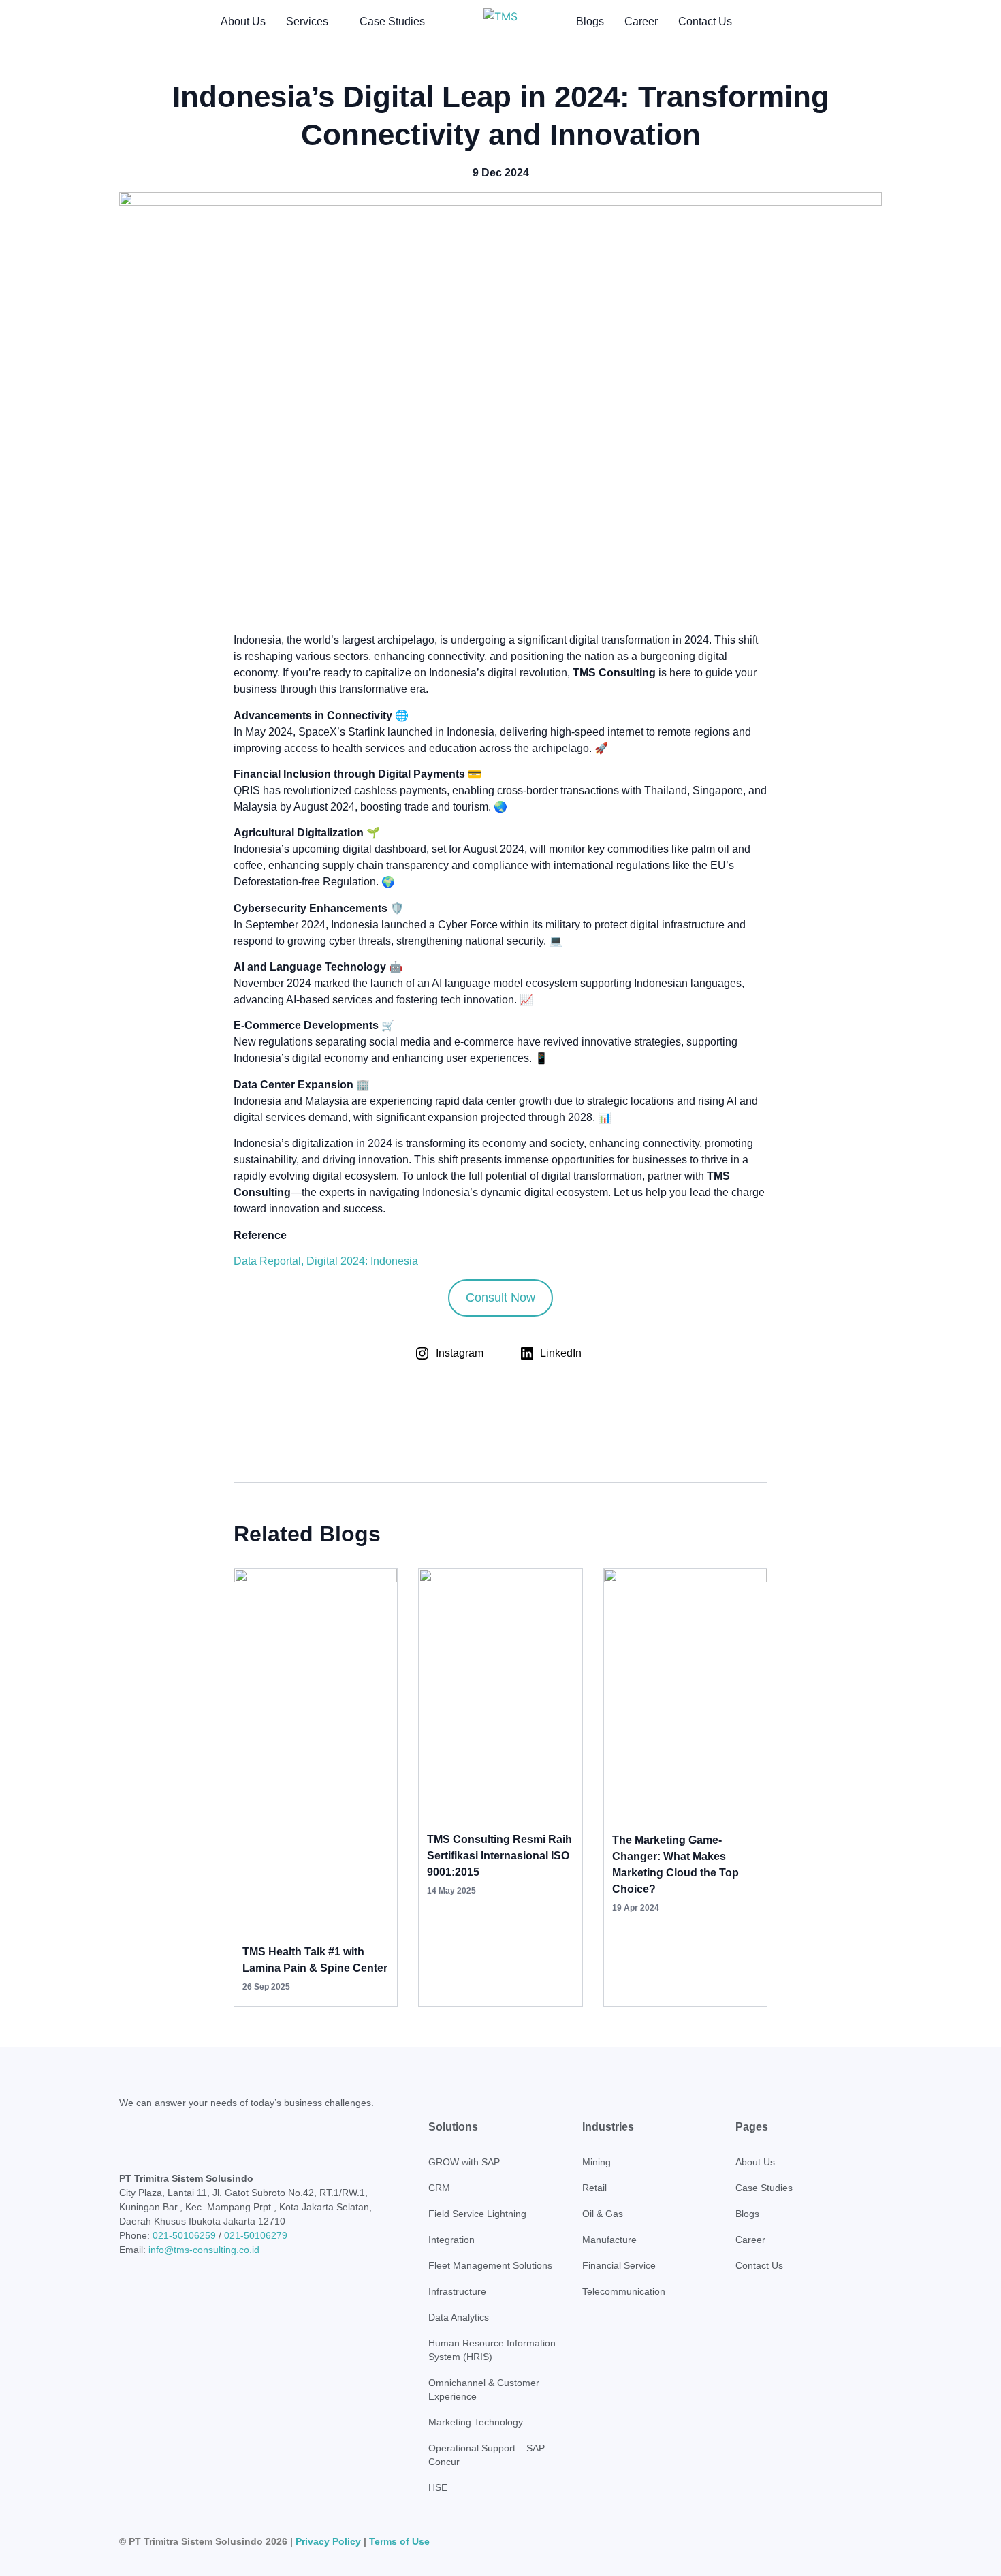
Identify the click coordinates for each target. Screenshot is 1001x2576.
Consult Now (500, 1298)
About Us (243, 21)
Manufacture (609, 2240)
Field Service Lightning (477, 2214)
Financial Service (619, 2265)
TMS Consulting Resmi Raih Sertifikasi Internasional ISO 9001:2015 (499, 1856)
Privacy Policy (328, 2541)
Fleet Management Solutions (490, 2265)
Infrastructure (457, 2291)
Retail (594, 2188)
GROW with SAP (464, 2162)
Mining (597, 2162)
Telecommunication (624, 2291)
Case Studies (392, 21)
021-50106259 (184, 2235)
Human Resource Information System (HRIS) (492, 2350)
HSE (438, 2487)
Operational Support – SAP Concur (487, 2455)
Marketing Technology (476, 2422)
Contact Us (705, 21)
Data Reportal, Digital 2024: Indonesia (326, 1261)
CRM (439, 2188)
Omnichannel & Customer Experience (484, 2389)
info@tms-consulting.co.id (204, 2250)
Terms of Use (399, 2541)
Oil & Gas (603, 2214)
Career (641, 21)
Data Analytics (459, 2317)
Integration (451, 2240)
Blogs (590, 21)
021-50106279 (256, 2235)
